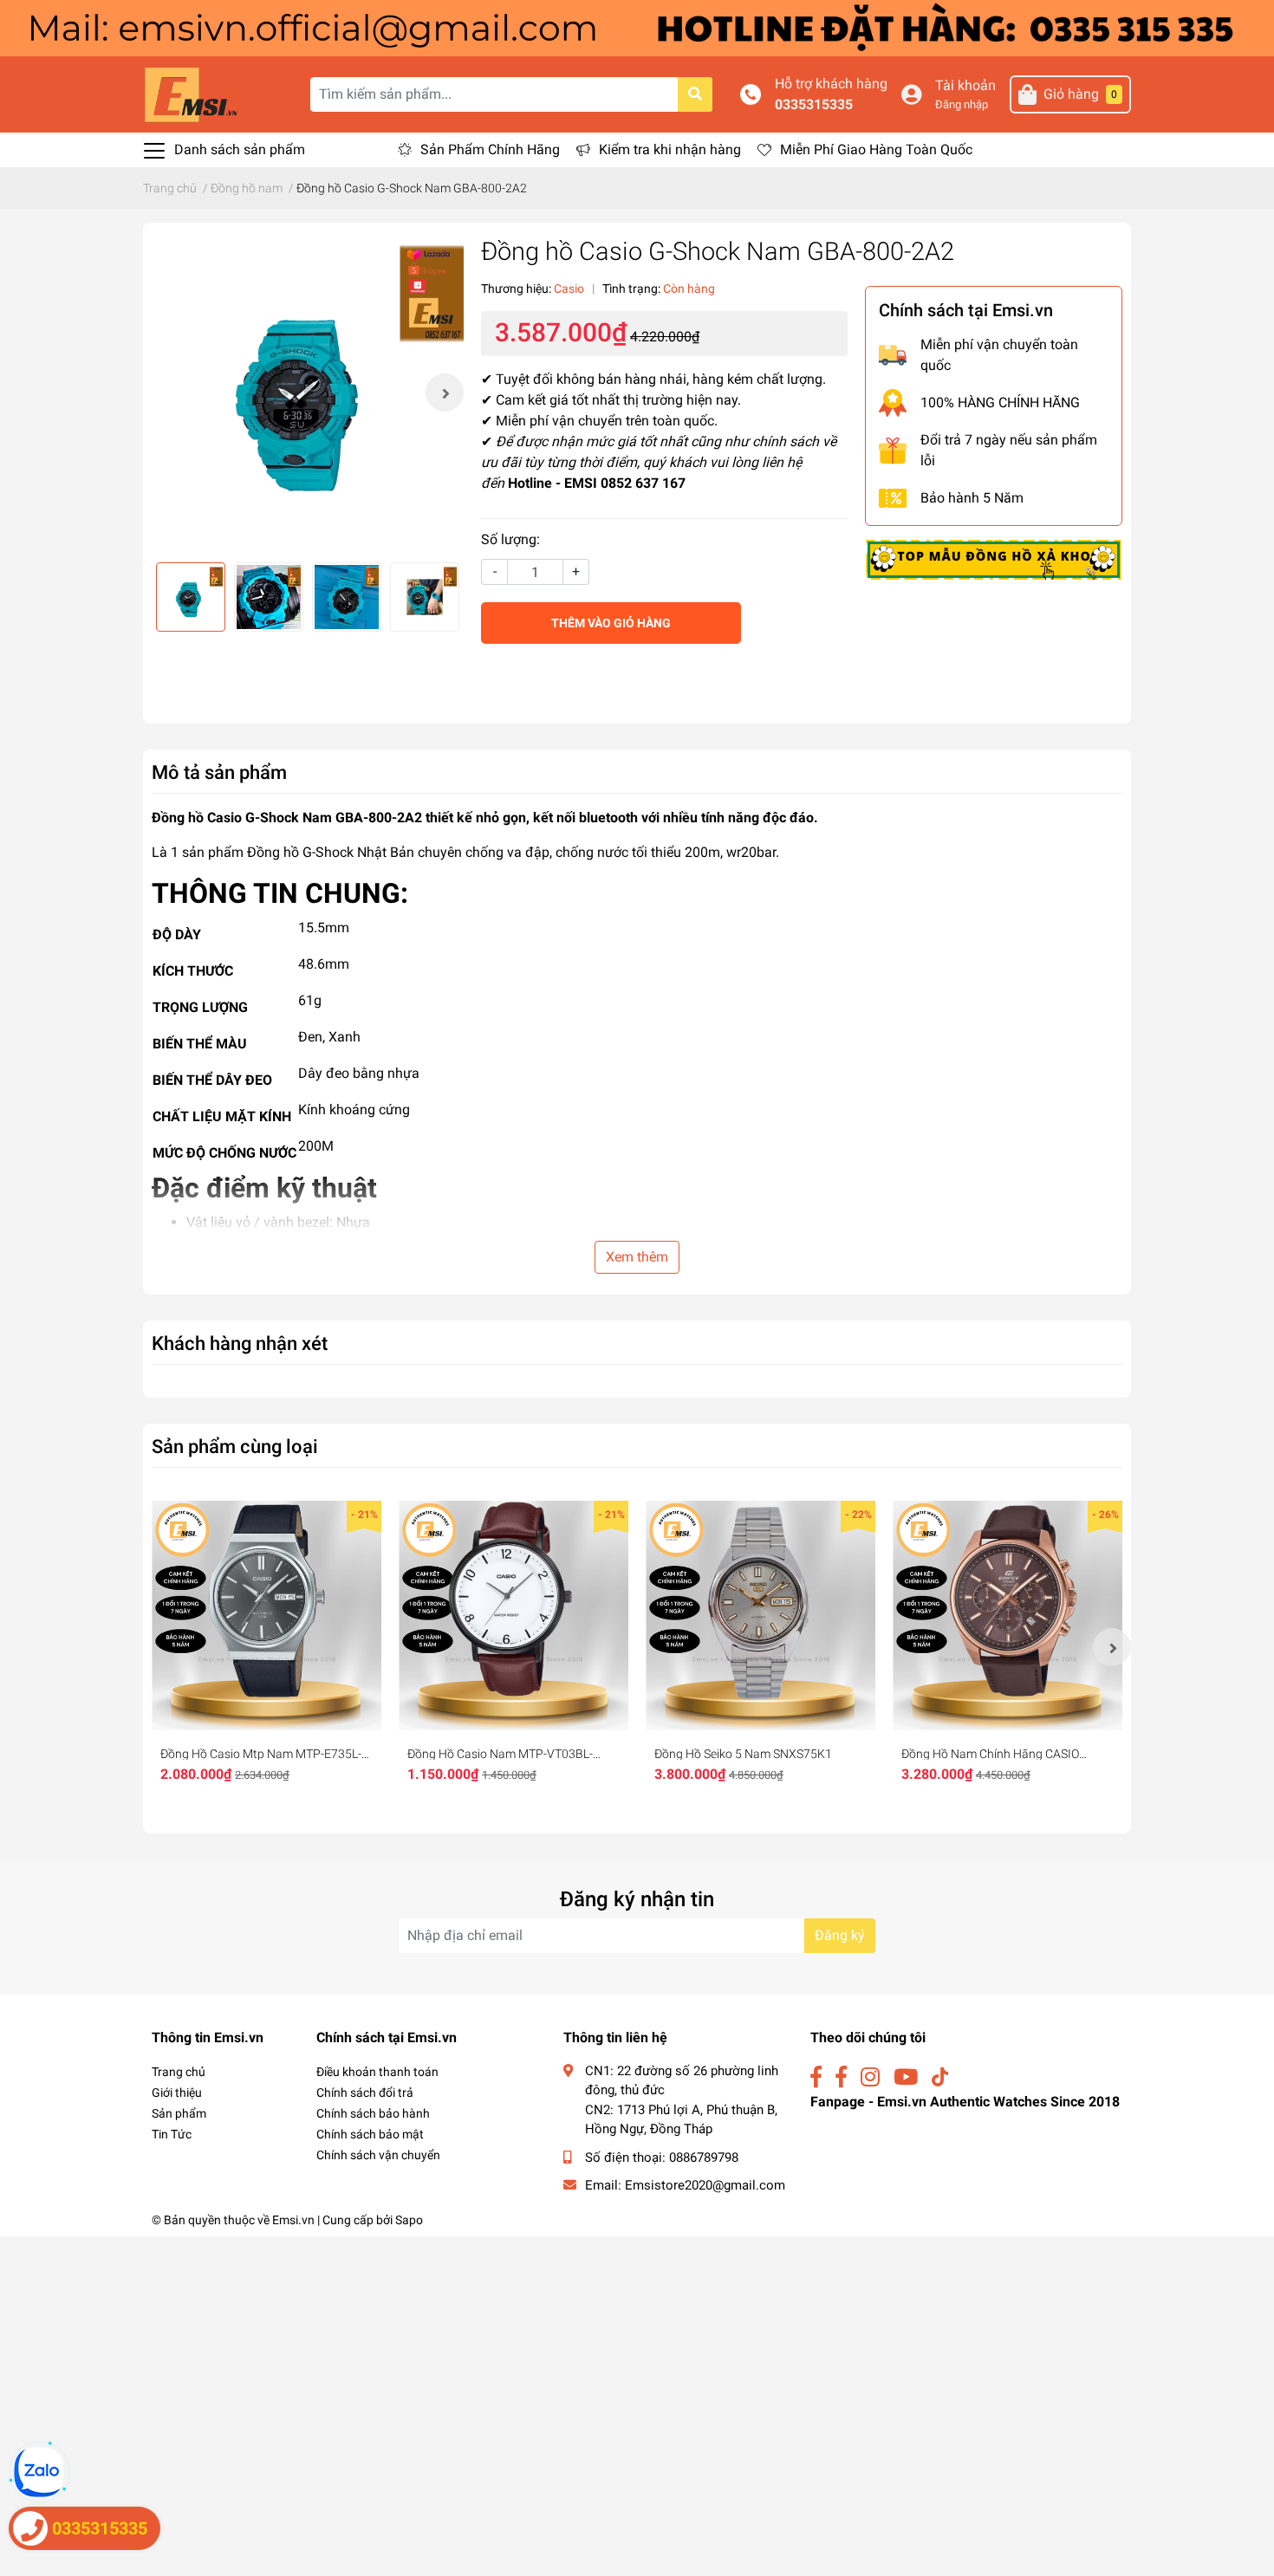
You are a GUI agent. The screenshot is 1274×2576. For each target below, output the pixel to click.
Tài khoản (965, 85)
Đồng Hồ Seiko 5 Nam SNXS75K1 (743, 1754)
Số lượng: (510, 539)
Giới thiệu (177, 2093)
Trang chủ (179, 2072)
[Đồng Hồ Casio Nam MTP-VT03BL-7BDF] (513, 1616)
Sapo (409, 2220)
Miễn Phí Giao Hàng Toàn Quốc (876, 149)
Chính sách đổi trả (365, 2093)
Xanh (344, 1037)
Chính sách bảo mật (370, 2134)
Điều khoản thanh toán (377, 2072)
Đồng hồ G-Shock (300, 852)
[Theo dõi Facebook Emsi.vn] (816, 2077)
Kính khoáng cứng (354, 1110)
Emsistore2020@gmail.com (705, 2185)
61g (310, 1000)
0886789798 (704, 2157)
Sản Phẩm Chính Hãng (490, 149)
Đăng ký (840, 1935)
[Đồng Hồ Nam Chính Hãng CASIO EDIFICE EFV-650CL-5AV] (1007, 1616)
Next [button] (445, 393)
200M (316, 1146)
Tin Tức (172, 2134)
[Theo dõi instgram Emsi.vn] (870, 2077)
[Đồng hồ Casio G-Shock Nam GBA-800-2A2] (308, 393)
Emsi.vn (293, 2220)
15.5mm (324, 928)
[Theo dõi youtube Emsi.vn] (906, 2077)
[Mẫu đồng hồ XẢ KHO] (994, 559)
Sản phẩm (179, 2113)
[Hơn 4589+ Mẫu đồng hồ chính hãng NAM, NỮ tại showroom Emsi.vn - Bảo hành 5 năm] (637, 27)
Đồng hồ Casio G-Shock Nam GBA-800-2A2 (287, 818)
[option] (308, 393)
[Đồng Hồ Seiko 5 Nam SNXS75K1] (760, 1616)
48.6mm (324, 964)
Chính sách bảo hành (373, 2113)
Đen (310, 1037)
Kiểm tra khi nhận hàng (670, 149)
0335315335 (814, 104)
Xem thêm (637, 1257)
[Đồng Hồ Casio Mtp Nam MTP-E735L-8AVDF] (266, 1616)
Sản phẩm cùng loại (235, 1446)
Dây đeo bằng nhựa (359, 1073)
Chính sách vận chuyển (378, 2155)
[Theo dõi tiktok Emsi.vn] (940, 2077)
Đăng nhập (962, 104)
